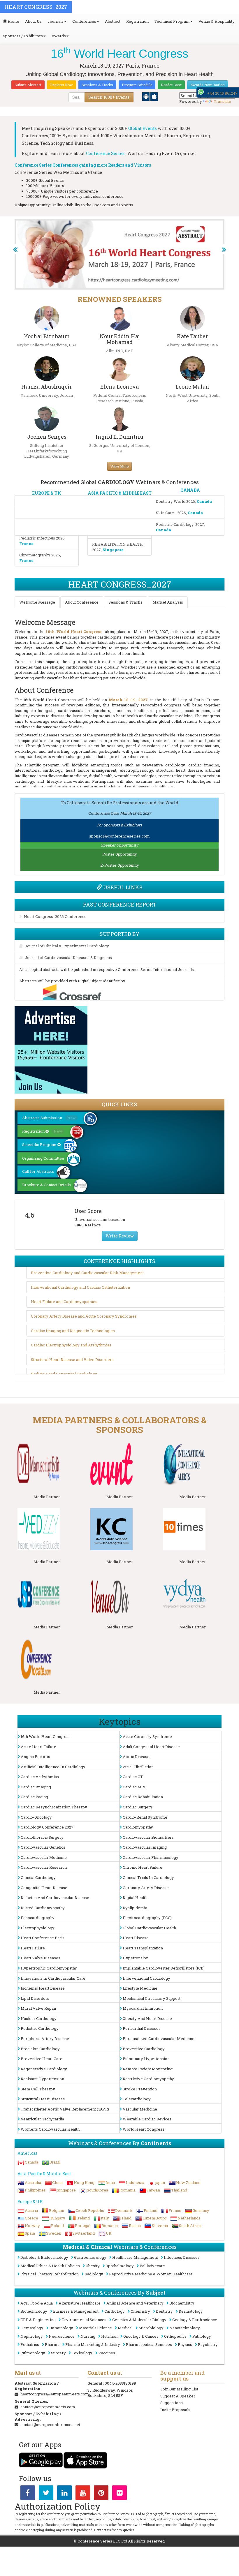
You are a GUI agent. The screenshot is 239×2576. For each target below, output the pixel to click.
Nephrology (32, 2336)
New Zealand (188, 2182)
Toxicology (82, 2353)
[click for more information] (47, 1464)
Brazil (55, 2162)
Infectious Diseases (182, 2257)
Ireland (83, 2218)
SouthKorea (97, 2190)
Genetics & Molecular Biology (139, 2320)
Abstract (113, 21)
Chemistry (140, 2311)
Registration (137, 21)
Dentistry (164, 2311)
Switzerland (84, 2233)
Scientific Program (40, 1145)
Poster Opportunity (120, 854)
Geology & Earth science (195, 2320)
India (110, 2182)
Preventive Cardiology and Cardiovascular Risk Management (87, 1273)
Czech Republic (90, 2210)
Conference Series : (106, 153)
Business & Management (76, 2311)
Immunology (61, 2328)
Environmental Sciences (84, 2320)
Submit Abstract (28, 85)
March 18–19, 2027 (128, 700)
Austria (31, 2210)
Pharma (52, 2344)
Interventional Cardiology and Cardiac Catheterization (80, 1287)
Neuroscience (62, 2336)
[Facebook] (28, 2494)
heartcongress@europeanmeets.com (55, 2394)
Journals (56, 21)
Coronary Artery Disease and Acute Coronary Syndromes (84, 1316)
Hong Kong (84, 2182)
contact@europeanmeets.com (48, 2407)
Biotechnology (34, 2311)
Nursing (88, 2336)
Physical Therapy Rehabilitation (50, 2274)
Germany (201, 2210)
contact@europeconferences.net (50, 2425)
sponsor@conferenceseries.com (119, 836)
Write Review (120, 1236)
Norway (32, 2226)
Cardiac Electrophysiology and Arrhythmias (71, 1345)
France (175, 2210)
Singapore (66, 2190)
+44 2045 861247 (222, 93)
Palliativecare (152, 2266)
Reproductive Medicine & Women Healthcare (151, 2274)
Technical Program (172, 21)
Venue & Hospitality (217, 21)
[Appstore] (154, 96)
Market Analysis (168, 602)
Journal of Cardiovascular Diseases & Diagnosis (68, 958)
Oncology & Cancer (141, 2336)
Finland (151, 2210)
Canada (31, 2162)
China (57, 2182)
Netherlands (189, 2218)
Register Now (61, 85)
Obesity (93, 2266)
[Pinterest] (101, 2494)
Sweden (54, 2233)
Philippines (35, 2190)
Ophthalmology (120, 2266)
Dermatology (191, 2311)
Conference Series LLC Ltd (102, 2541)
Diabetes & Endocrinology (44, 2257)
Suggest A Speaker (178, 2396)
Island (126, 2218)
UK (109, 2233)
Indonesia (135, 2182)
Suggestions (172, 2403)
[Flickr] (119, 2494)
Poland (57, 2226)
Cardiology (115, 2311)
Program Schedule (137, 85)
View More (119, 466)
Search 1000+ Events (109, 97)
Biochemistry (182, 2303)
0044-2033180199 (120, 2383)
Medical (125, 2328)
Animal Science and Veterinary (135, 2303)
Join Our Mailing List (179, 2389)
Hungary (57, 2218)
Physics (185, 2344)
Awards (59, 36)
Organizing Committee (43, 1158)
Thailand (179, 2190)
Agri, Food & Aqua (37, 2303)
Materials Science (95, 2328)
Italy (105, 2218)
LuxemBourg (154, 2218)
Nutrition (109, 2336)
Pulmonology (33, 2353)
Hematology (32, 2328)
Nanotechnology (185, 2328)
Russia (135, 2226)
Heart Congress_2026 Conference (55, 916)
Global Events (143, 128)
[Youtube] (83, 2494)
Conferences (84, 21)
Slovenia (160, 2226)
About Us (33, 21)
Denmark (124, 2210)
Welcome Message (37, 602)
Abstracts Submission (49, 1118)
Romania (127, 2190)
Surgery (58, 2353)
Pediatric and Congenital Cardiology (64, 1374)
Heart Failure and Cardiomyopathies (64, 1302)
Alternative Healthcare (80, 2303)
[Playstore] (146, 96)
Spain (30, 2233)
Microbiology (151, 2328)
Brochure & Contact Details (46, 1185)
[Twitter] (46, 2494)
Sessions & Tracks (97, 85)
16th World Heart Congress (74, 632)
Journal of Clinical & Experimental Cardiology (67, 946)
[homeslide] (15, 249)
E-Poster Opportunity (120, 865)
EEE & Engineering (38, 2320)
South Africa (190, 2226)
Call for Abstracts (38, 1171)
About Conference (82, 602)
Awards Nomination (208, 85)
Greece (31, 2218)
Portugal (83, 2226)
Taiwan (153, 2190)
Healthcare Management (135, 2257)
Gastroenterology (90, 2257)
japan (160, 2182)
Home (13, 21)
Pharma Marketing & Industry (93, 2344)
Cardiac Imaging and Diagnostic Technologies (73, 1331)
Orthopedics (175, 2336)
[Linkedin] (64, 2494)
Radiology (94, 2274)
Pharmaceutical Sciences (149, 2344)
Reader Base (171, 85)
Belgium (57, 2210)
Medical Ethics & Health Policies (50, 2266)
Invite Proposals (175, 2410)
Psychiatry (208, 2344)
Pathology (202, 2336)
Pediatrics (30, 2344)
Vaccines (107, 2353)
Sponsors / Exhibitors (23, 36)
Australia (33, 2182)
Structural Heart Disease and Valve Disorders (72, 1360)
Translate (222, 101)
